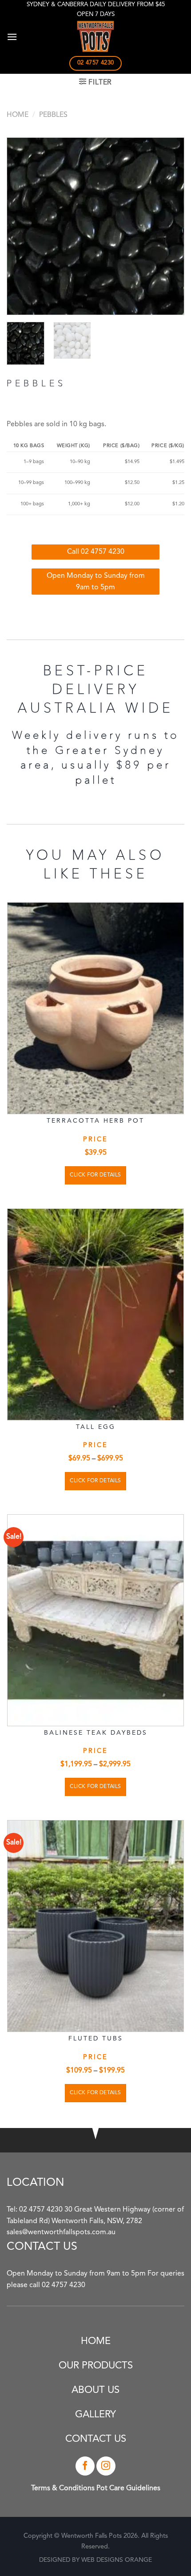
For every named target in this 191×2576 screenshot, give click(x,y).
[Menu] (12, 37)
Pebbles (53, 115)
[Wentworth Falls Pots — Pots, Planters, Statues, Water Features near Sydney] (95, 36)
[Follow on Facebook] (85, 2466)
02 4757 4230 (41, 2210)
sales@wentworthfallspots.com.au (61, 2232)
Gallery (95, 2415)
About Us (95, 2390)
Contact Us (96, 2439)
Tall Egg (96, 1427)
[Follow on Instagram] (106, 2466)
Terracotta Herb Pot (95, 1121)
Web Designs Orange (117, 2560)
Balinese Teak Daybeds (96, 1733)
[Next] (169, 226)
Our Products (96, 2366)
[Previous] (22, 226)
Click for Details (95, 1175)
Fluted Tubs (96, 2039)
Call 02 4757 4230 (96, 552)
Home (18, 115)
